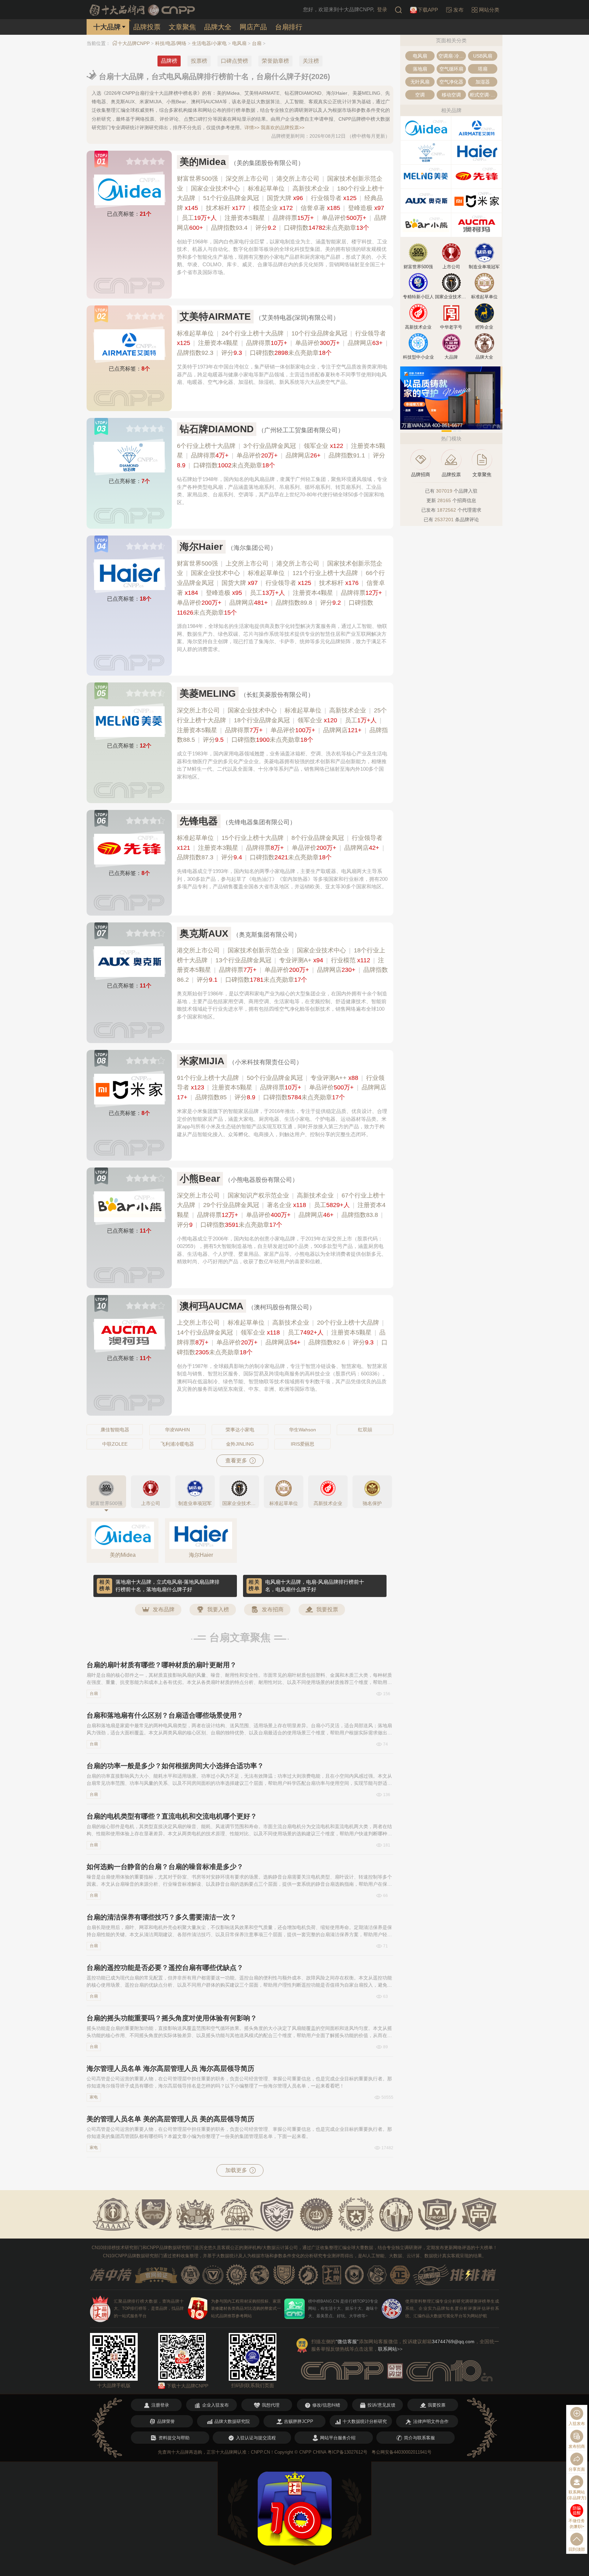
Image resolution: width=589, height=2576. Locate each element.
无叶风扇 (420, 82)
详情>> (252, 127)
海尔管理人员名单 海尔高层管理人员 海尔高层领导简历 (170, 2068)
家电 (94, 2097)
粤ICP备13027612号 (348, 2452)
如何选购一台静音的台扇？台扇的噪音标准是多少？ (165, 1867)
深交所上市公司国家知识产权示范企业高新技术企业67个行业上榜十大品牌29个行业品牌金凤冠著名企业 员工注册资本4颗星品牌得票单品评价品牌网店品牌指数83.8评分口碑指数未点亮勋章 (281, 1210)
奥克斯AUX (204, 933)
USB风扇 (483, 56)
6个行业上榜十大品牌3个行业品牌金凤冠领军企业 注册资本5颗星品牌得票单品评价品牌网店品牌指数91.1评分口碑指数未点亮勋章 (281, 456)
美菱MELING (208, 694)
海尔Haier (201, 547)
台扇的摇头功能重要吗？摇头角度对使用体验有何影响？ (172, 2018)
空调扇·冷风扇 (452, 56)
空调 (420, 95)
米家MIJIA (202, 1061)
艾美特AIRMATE (215, 317)
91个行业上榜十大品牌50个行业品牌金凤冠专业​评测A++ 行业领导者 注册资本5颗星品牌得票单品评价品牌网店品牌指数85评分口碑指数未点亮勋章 (282, 1088)
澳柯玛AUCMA (212, 1306)
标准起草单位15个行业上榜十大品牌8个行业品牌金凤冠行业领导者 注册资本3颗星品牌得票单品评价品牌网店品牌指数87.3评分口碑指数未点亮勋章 (281, 848)
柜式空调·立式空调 (484, 95)
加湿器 (483, 82)
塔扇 (483, 69)
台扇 (257, 43)
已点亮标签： (129, 214)
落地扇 (420, 69)
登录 (382, 9)
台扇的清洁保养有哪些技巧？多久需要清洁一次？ (162, 1917)
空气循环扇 (451, 69)
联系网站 (390, 2349)
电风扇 (239, 43)
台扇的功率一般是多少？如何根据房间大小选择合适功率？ (175, 1766)
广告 (497, 426)
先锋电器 (199, 821)
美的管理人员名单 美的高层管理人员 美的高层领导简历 (170, 2119)
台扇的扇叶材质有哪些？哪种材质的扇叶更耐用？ (162, 1665)
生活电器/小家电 (209, 43)
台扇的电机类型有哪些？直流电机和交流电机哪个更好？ (172, 1816)
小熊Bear (200, 1179)
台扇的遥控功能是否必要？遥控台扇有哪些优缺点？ (165, 1968)
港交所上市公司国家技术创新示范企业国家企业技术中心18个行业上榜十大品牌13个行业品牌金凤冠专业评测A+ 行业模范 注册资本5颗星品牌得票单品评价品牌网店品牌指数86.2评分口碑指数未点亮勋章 (282, 965)
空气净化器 (451, 82)
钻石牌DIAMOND (217, 429)
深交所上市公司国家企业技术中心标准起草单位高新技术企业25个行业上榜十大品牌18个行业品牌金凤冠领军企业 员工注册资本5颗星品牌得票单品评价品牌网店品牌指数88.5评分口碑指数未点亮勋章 (282, 725)
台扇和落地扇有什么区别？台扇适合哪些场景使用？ (165, 1715)
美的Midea (203, 162)
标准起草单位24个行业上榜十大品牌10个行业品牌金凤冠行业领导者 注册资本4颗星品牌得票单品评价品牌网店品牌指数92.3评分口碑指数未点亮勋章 (282, 343)
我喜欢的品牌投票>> (283, 127)
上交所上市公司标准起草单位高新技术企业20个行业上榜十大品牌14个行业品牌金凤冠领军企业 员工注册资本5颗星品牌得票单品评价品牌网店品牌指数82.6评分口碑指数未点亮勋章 (282, 1337)
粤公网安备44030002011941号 (402, 2452)
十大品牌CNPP (134, 43)
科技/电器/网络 (171, 43)
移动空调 (451, 95)
